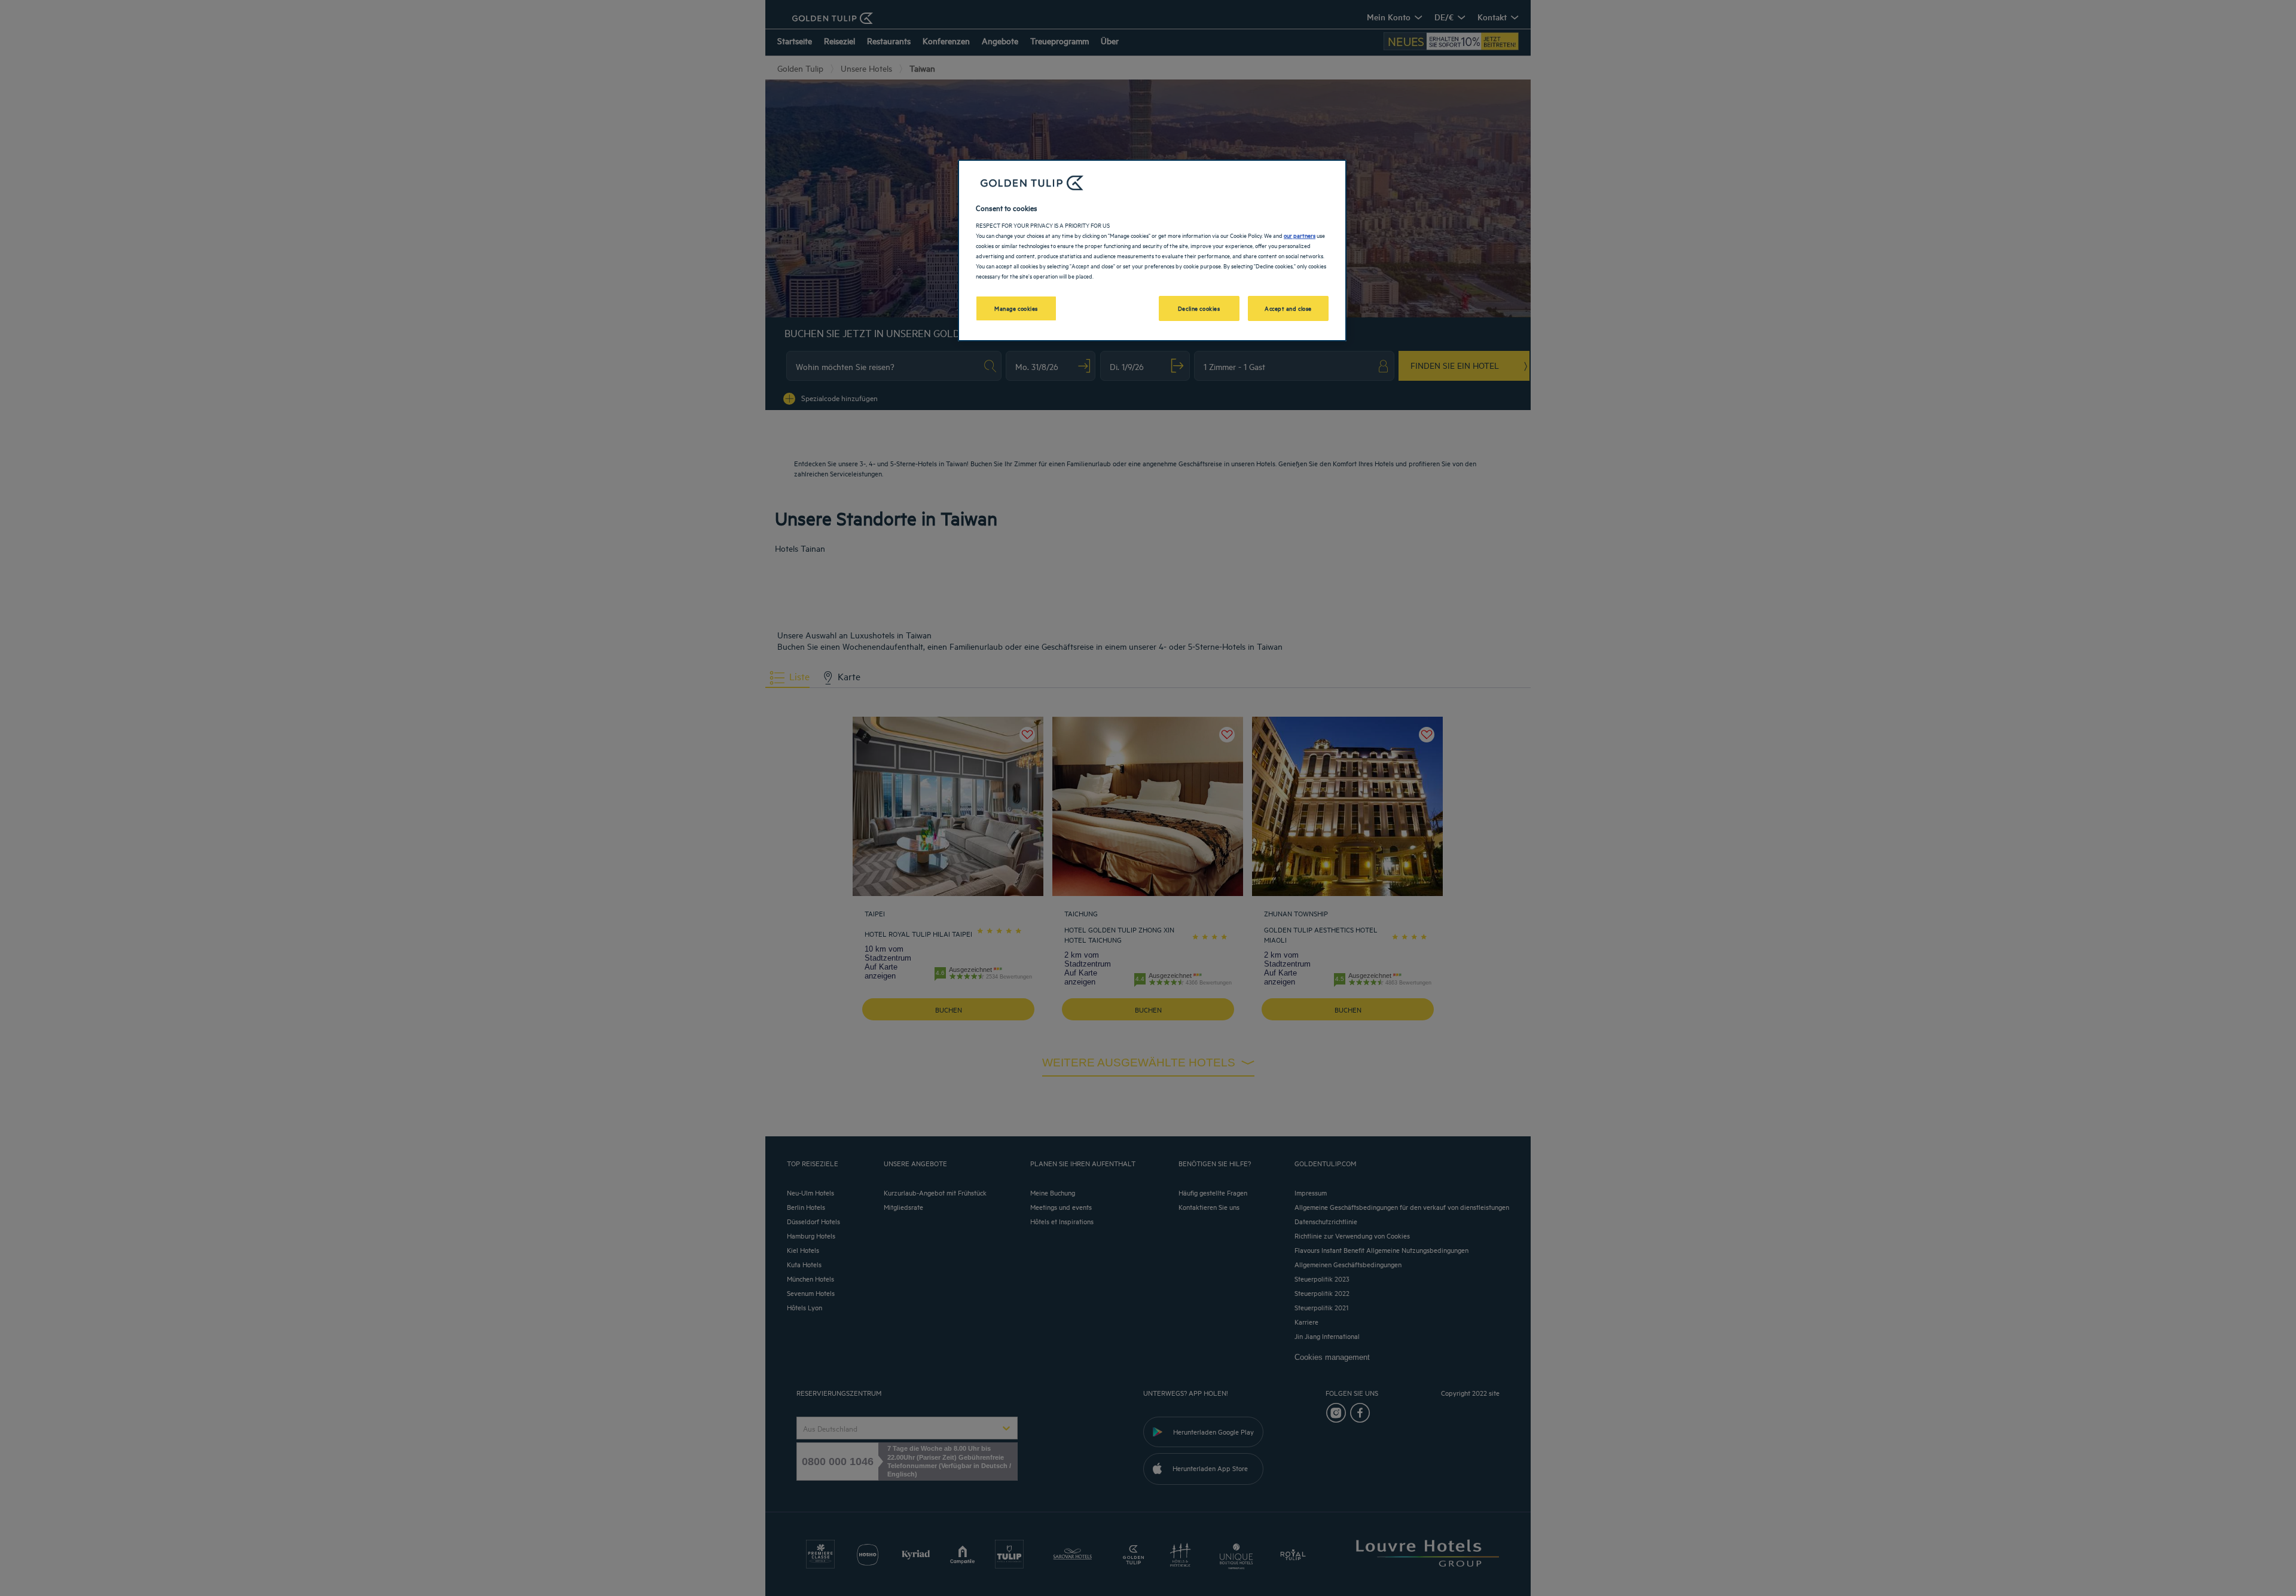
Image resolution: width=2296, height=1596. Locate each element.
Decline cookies (1199, 308)
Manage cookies (1016, 308)
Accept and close (1288, 308)
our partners (1300, 235)
